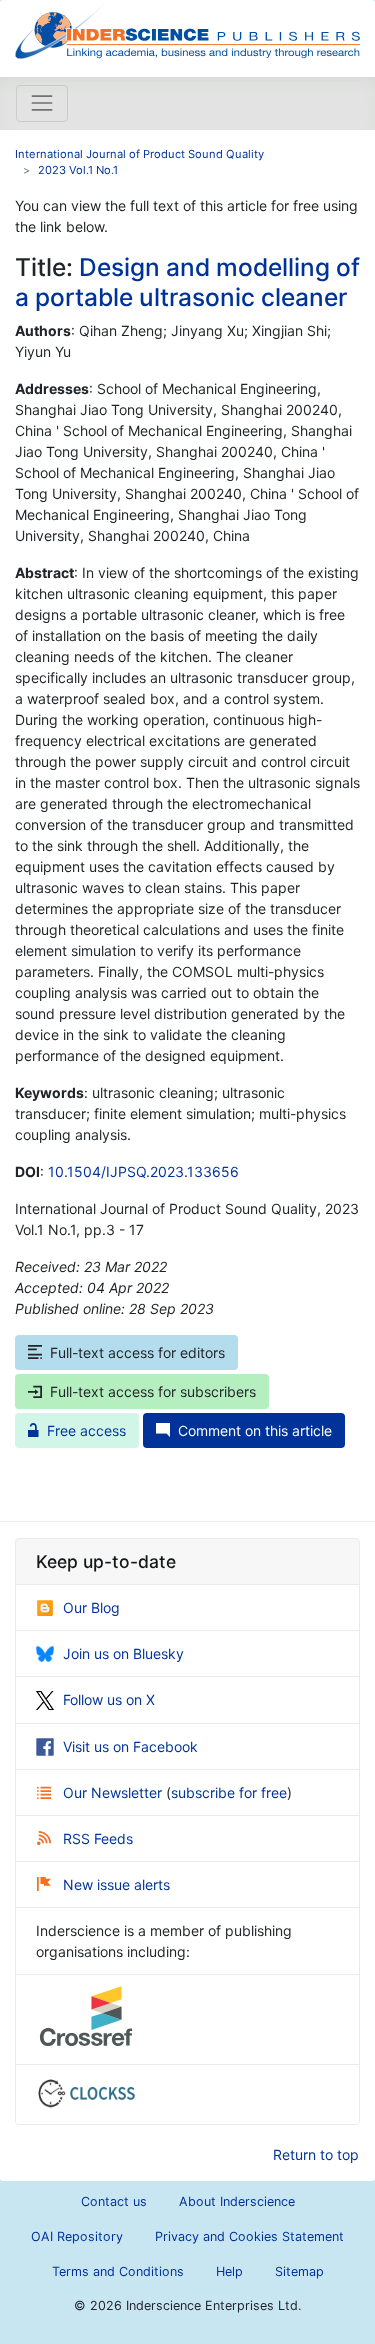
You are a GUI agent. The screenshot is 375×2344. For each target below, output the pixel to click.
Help (229, 2271)
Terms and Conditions (118, 2271)
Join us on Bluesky (123, 1653)
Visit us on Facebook (130, 1746)
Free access (86, 1430)
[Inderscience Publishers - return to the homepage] (187, 30)
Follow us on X (109, 1699)
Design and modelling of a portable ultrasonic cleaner (187, 281)
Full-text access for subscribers (153, 1391)
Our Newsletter (114, 1792)
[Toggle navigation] (42, 103)
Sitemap (299, 2271)
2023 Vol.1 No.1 (78, 170)
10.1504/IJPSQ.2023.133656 (143, 1171)
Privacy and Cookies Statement (249, 2236)
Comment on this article (255, 1430)
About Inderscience (237, 2201)
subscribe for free (229, 1792)
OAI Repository (77, 2236)
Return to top (316, 2154)
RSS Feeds (98, 1838)
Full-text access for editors (137, 1352)
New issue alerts (116, 1884)
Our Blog (91, 1607)
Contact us (114, 2201)
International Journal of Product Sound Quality (139, 154)
